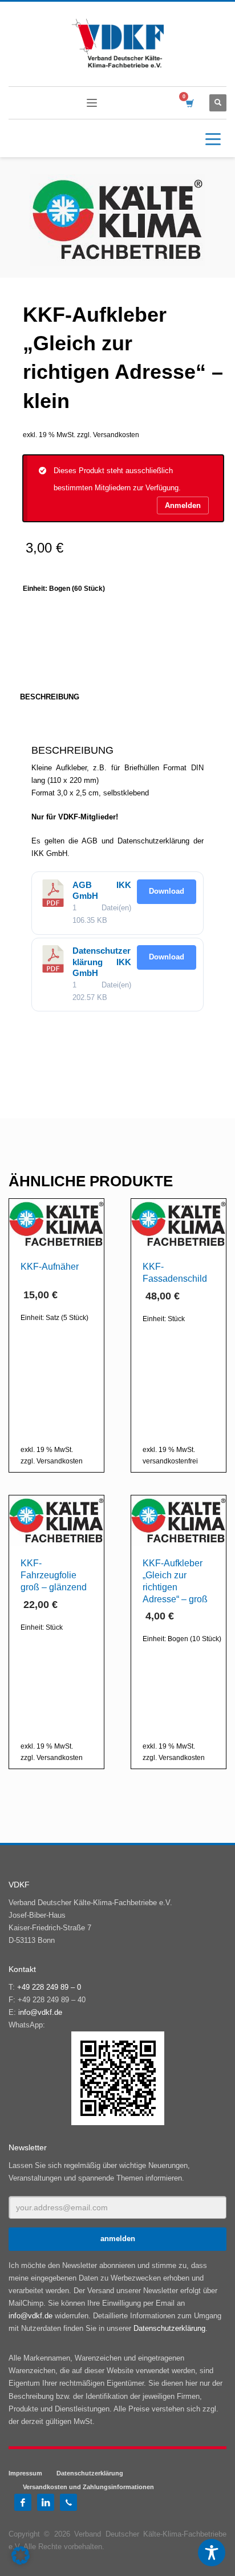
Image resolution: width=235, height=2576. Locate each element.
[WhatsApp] (68, 2502)
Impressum (25, 2473)
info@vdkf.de (40, 2012)
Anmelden (183, 505)
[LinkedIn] (46, 2502)
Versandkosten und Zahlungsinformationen (88, 2487)
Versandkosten (116, 435)
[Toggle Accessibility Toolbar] (212, 2553)
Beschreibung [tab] (50, 697)
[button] (21, 2555)
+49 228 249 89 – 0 (49, 1987)
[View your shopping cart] (189, 103)
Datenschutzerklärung (169, 2328)
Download (167, 891)
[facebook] (23, 2502)
